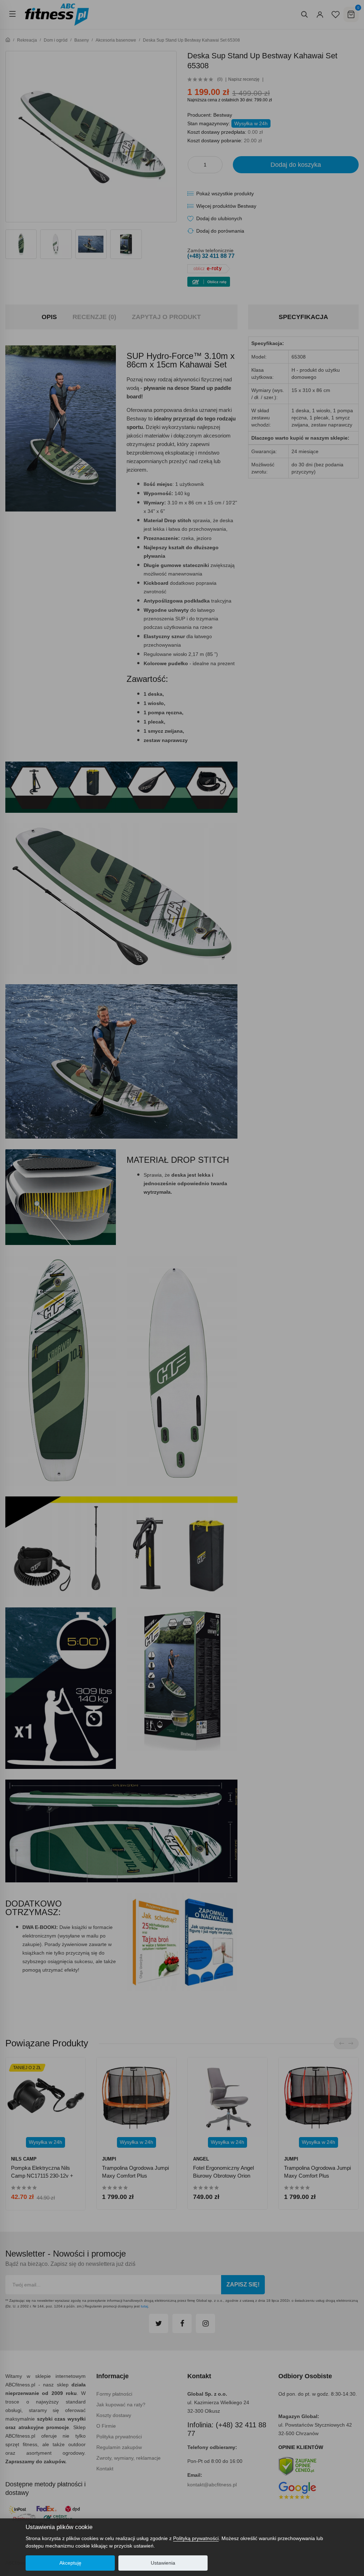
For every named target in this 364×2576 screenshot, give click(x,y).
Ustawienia (163, 2563)
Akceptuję (70, 2563)
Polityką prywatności (196, 2538)
